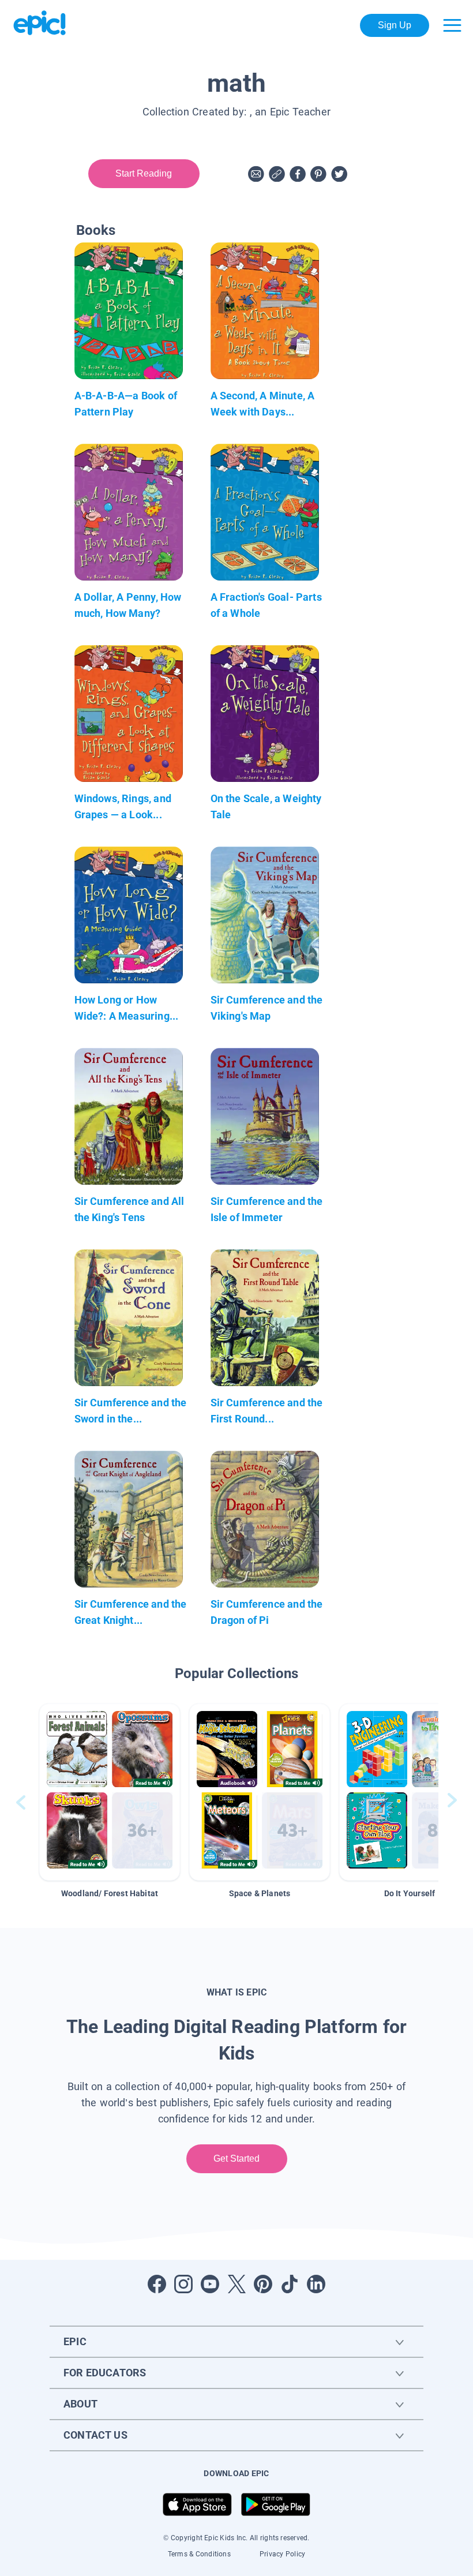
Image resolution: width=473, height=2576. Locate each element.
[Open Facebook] (157, 2284)
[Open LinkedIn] (316, 2284)
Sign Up (395, 25)
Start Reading (144, 173)
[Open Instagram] (183, 2284)
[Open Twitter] (236, 2284)
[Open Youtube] (210, 2284)
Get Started (237, 2158)
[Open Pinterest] (263, 2284)
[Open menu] (452, 25)
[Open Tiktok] (290, 2284)
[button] (110, 1792)
